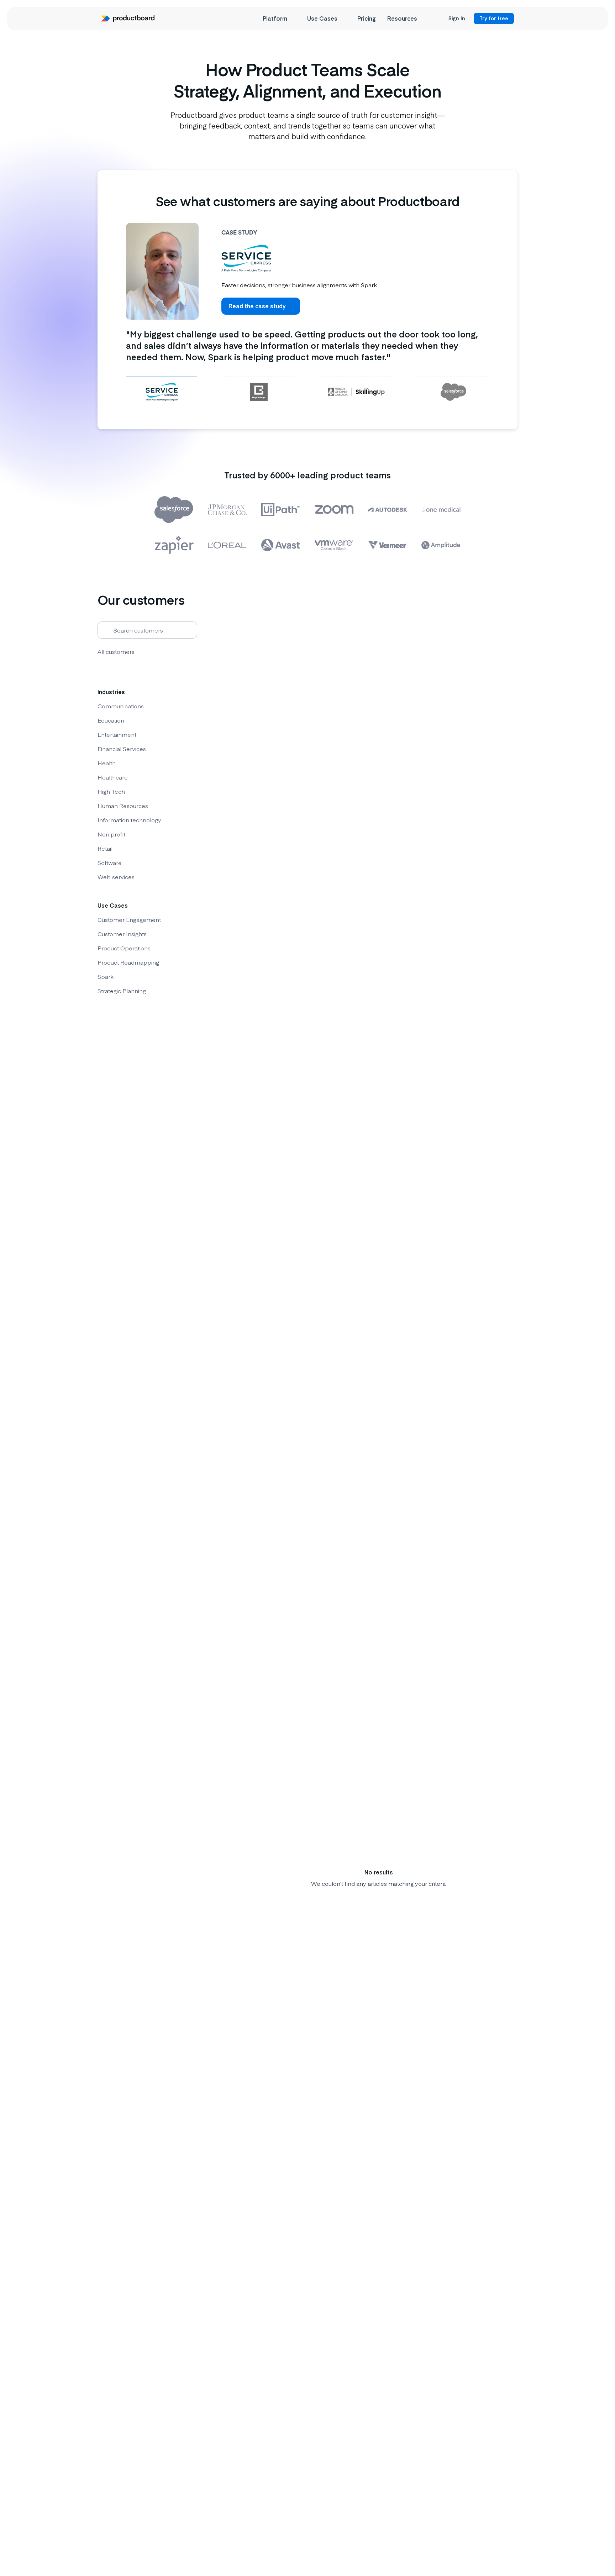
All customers (116, 651)
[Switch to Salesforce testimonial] (453, 392)
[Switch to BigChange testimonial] (259, 392)
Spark (106, 976)
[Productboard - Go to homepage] (128, 19)
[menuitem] (279, 19)
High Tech (111, 791)
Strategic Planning (122, 991)
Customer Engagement (129, 919)
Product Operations (124, 948)
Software (110, 862)
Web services (116, 877)
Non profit (111, 834)
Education (111, 720)
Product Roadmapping (128, 962)
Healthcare (113, 777)
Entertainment (117, 734)
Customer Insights (122, 934)
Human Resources (123, 806)
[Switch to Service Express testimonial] (162, 392)
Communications (121, 706)
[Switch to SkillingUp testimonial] (356, 392)
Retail (105, 848)
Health (107, 763)
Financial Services (122, 749)
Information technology (129, 820)
